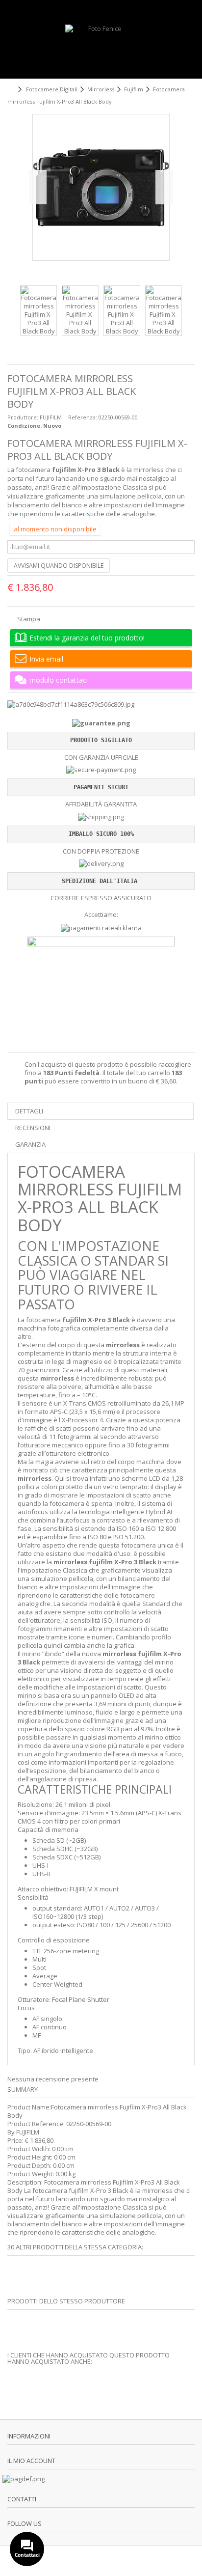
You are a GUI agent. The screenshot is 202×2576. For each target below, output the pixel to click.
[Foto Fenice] (101, 49)
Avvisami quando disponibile (59, 566)
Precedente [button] (38, 187)
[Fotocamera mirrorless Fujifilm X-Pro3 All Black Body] (38, 311)
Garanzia (30, 1144)
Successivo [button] (164, 187)
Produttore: (23, 417)
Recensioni (33, 1128)
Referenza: (83, 417)
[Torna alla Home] (10, 90)
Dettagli (29, 1111)
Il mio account (31, 2461)
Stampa (28, 619)
